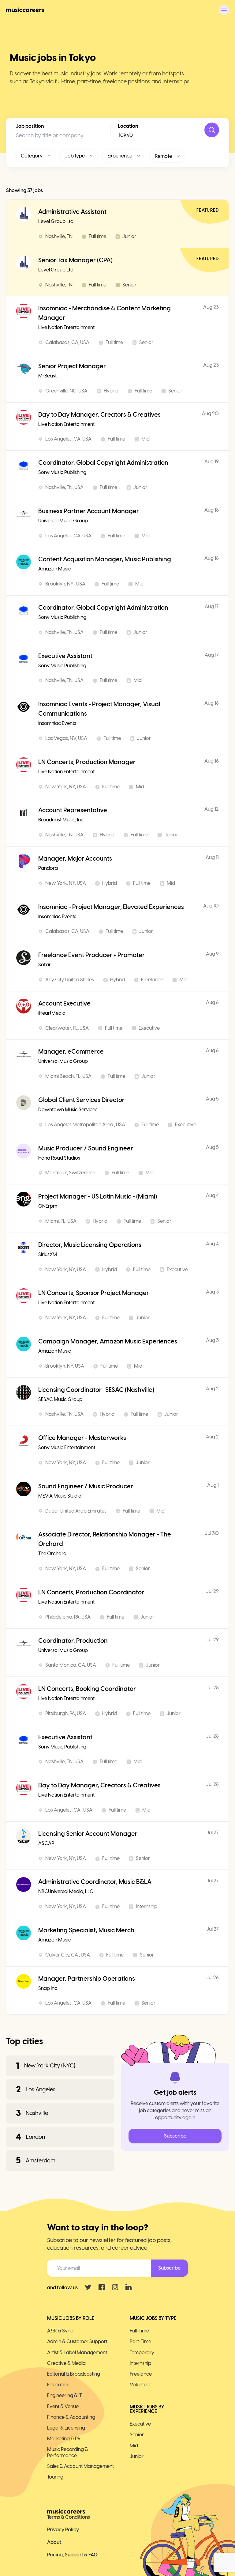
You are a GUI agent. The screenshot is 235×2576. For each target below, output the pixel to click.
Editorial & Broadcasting (74, 2374)
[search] (212, 130)
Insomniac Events (57, 723)
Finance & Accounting (71, 2417)
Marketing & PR (64, 2439)
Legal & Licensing (66, 2428)
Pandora (48, 868)
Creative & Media (66, 2363)
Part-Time (140, 2341)
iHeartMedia (52, 1013)
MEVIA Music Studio (60, 1496)
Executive (140, 2424)
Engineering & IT (64, 2395)
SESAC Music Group (60, 1399)
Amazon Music (55, 569)
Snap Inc (48, 1988)
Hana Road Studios (59, 1158)
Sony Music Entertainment (67, 1447)
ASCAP (46, 1843)
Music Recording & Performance (68, 2452)
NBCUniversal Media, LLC (66, 1891)
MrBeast (47, 376)
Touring (55, 2477)
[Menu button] (224, 10)
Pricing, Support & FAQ (72, 2555)
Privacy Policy (63, 2530)
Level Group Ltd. (56, 221)
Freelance (141, 2374)
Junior (137, 2456)
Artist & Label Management (77, 2352)
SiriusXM (48, 1254)
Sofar (45, 965)
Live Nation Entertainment (66, 327)
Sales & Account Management (80, 2466)
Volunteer (140, 2385)
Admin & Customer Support (77, 2341)
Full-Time (139, 2331)
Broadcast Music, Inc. (61, 820)
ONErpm (48, 1206)
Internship (140, 2363)
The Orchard (52, 1553)
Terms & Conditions (69, 2517)
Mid (134, 2446)
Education (58, 2385)
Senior (137, 2435)
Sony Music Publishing (62, 472)
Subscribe (175, 2136)
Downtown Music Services (68, 1110)
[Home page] (25, 10)
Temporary (142, 2352)
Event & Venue (63, 2406)
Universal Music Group (63, 521)
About (54, 2542)
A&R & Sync (60, 2331)
